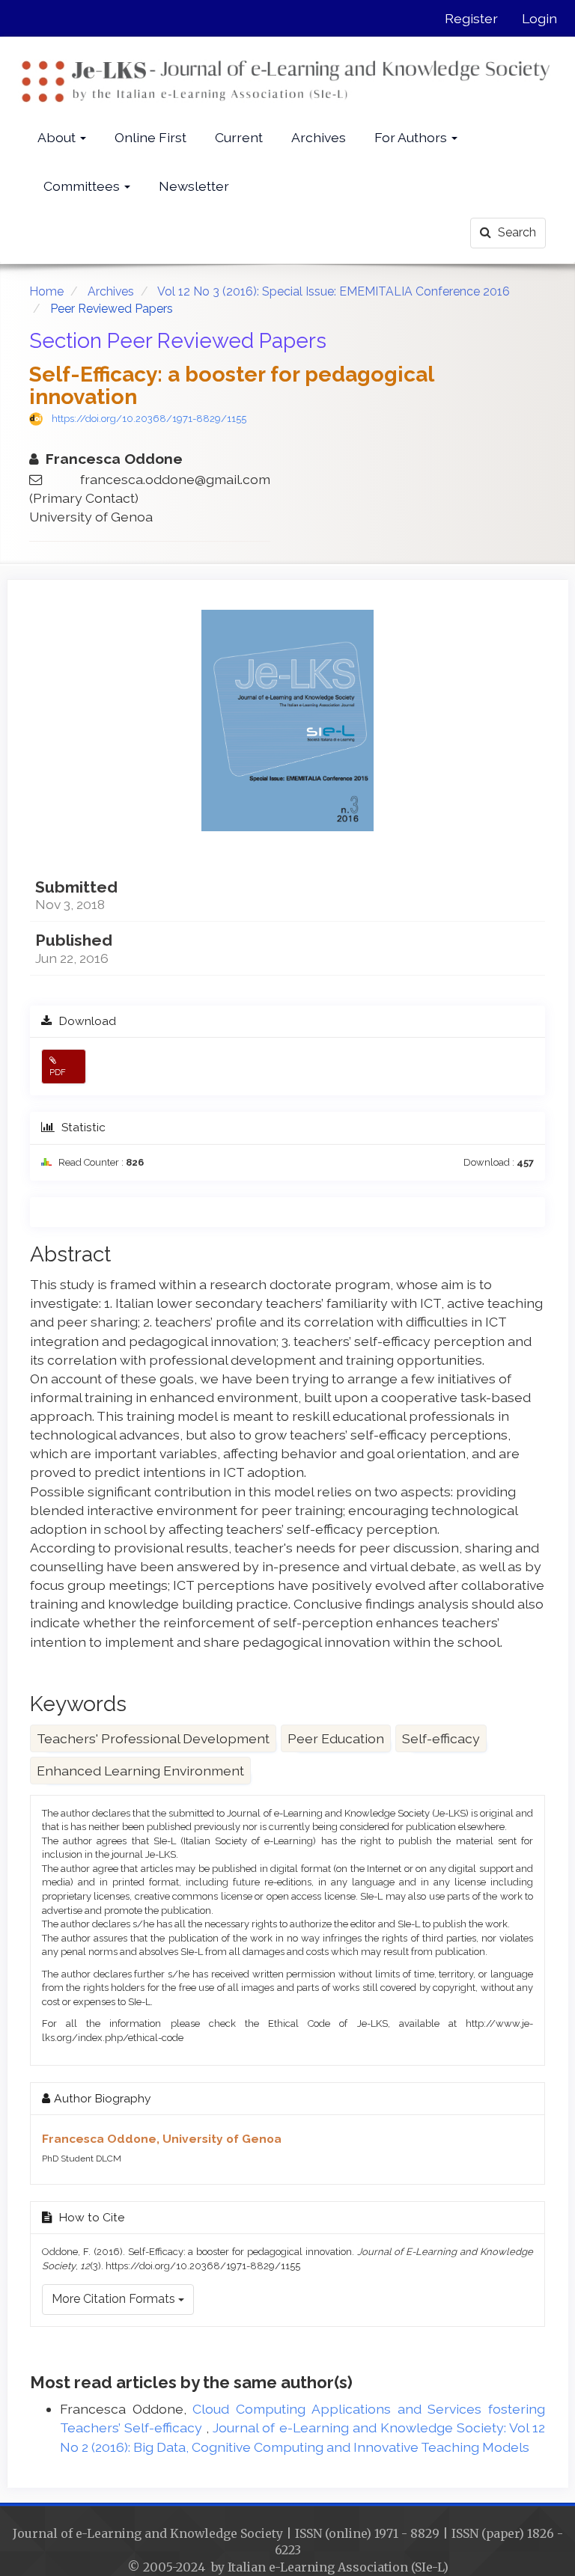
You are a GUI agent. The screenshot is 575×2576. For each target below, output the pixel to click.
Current (239, 137)
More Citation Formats (115, 2299)
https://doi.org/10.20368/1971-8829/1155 (149, 419)
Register (471, 18)
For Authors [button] (412, 137)
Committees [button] (83, 186)
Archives (319, 137)
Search (515, 232)
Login (539, 18)
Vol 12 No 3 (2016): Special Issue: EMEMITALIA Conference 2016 (334, 291)
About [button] (58, 137)
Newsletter (194, 186)
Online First (150, 137)
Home (46, 291)
